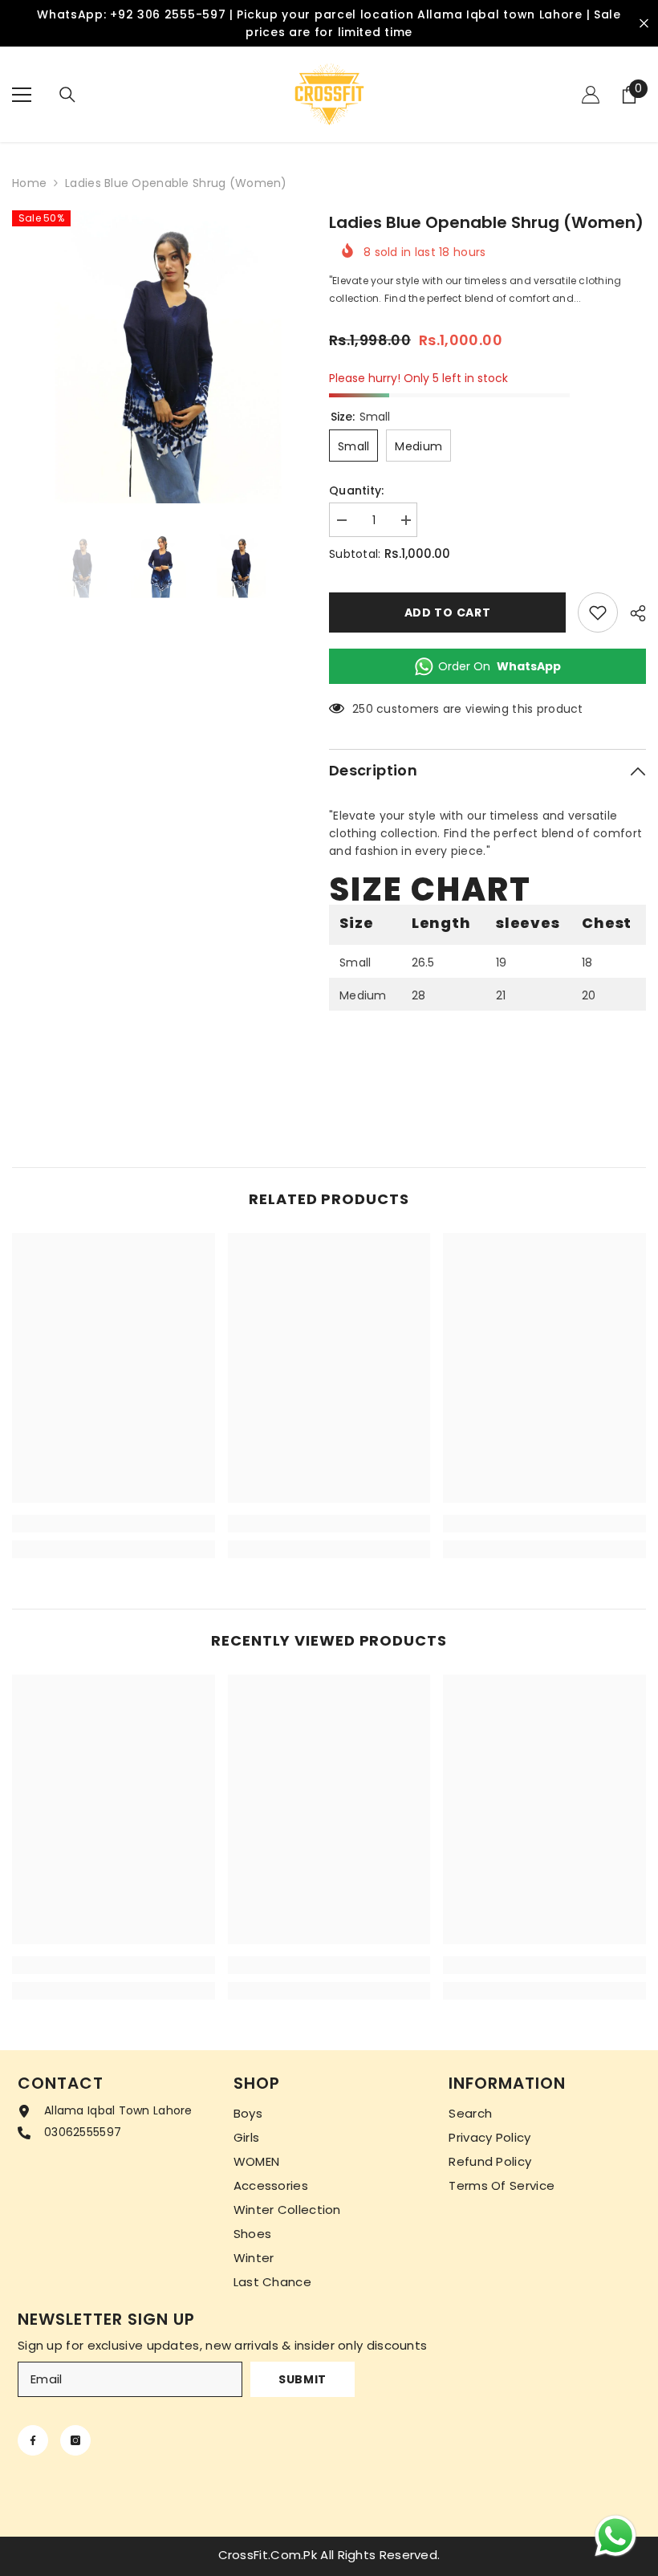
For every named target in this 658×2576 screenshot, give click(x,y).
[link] (114, 1524)
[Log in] (591, 95)
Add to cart (448, 612)
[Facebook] (33, 2440)
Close (644, 24)
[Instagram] (75, 2440)
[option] (158, 357)
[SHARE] (632, 613)
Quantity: (357, 490)
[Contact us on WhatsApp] (615, 2536)
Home (29, 183)
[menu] (22, 95)
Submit (303, 2379)
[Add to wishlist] (598, 612)
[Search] (67, 95)
